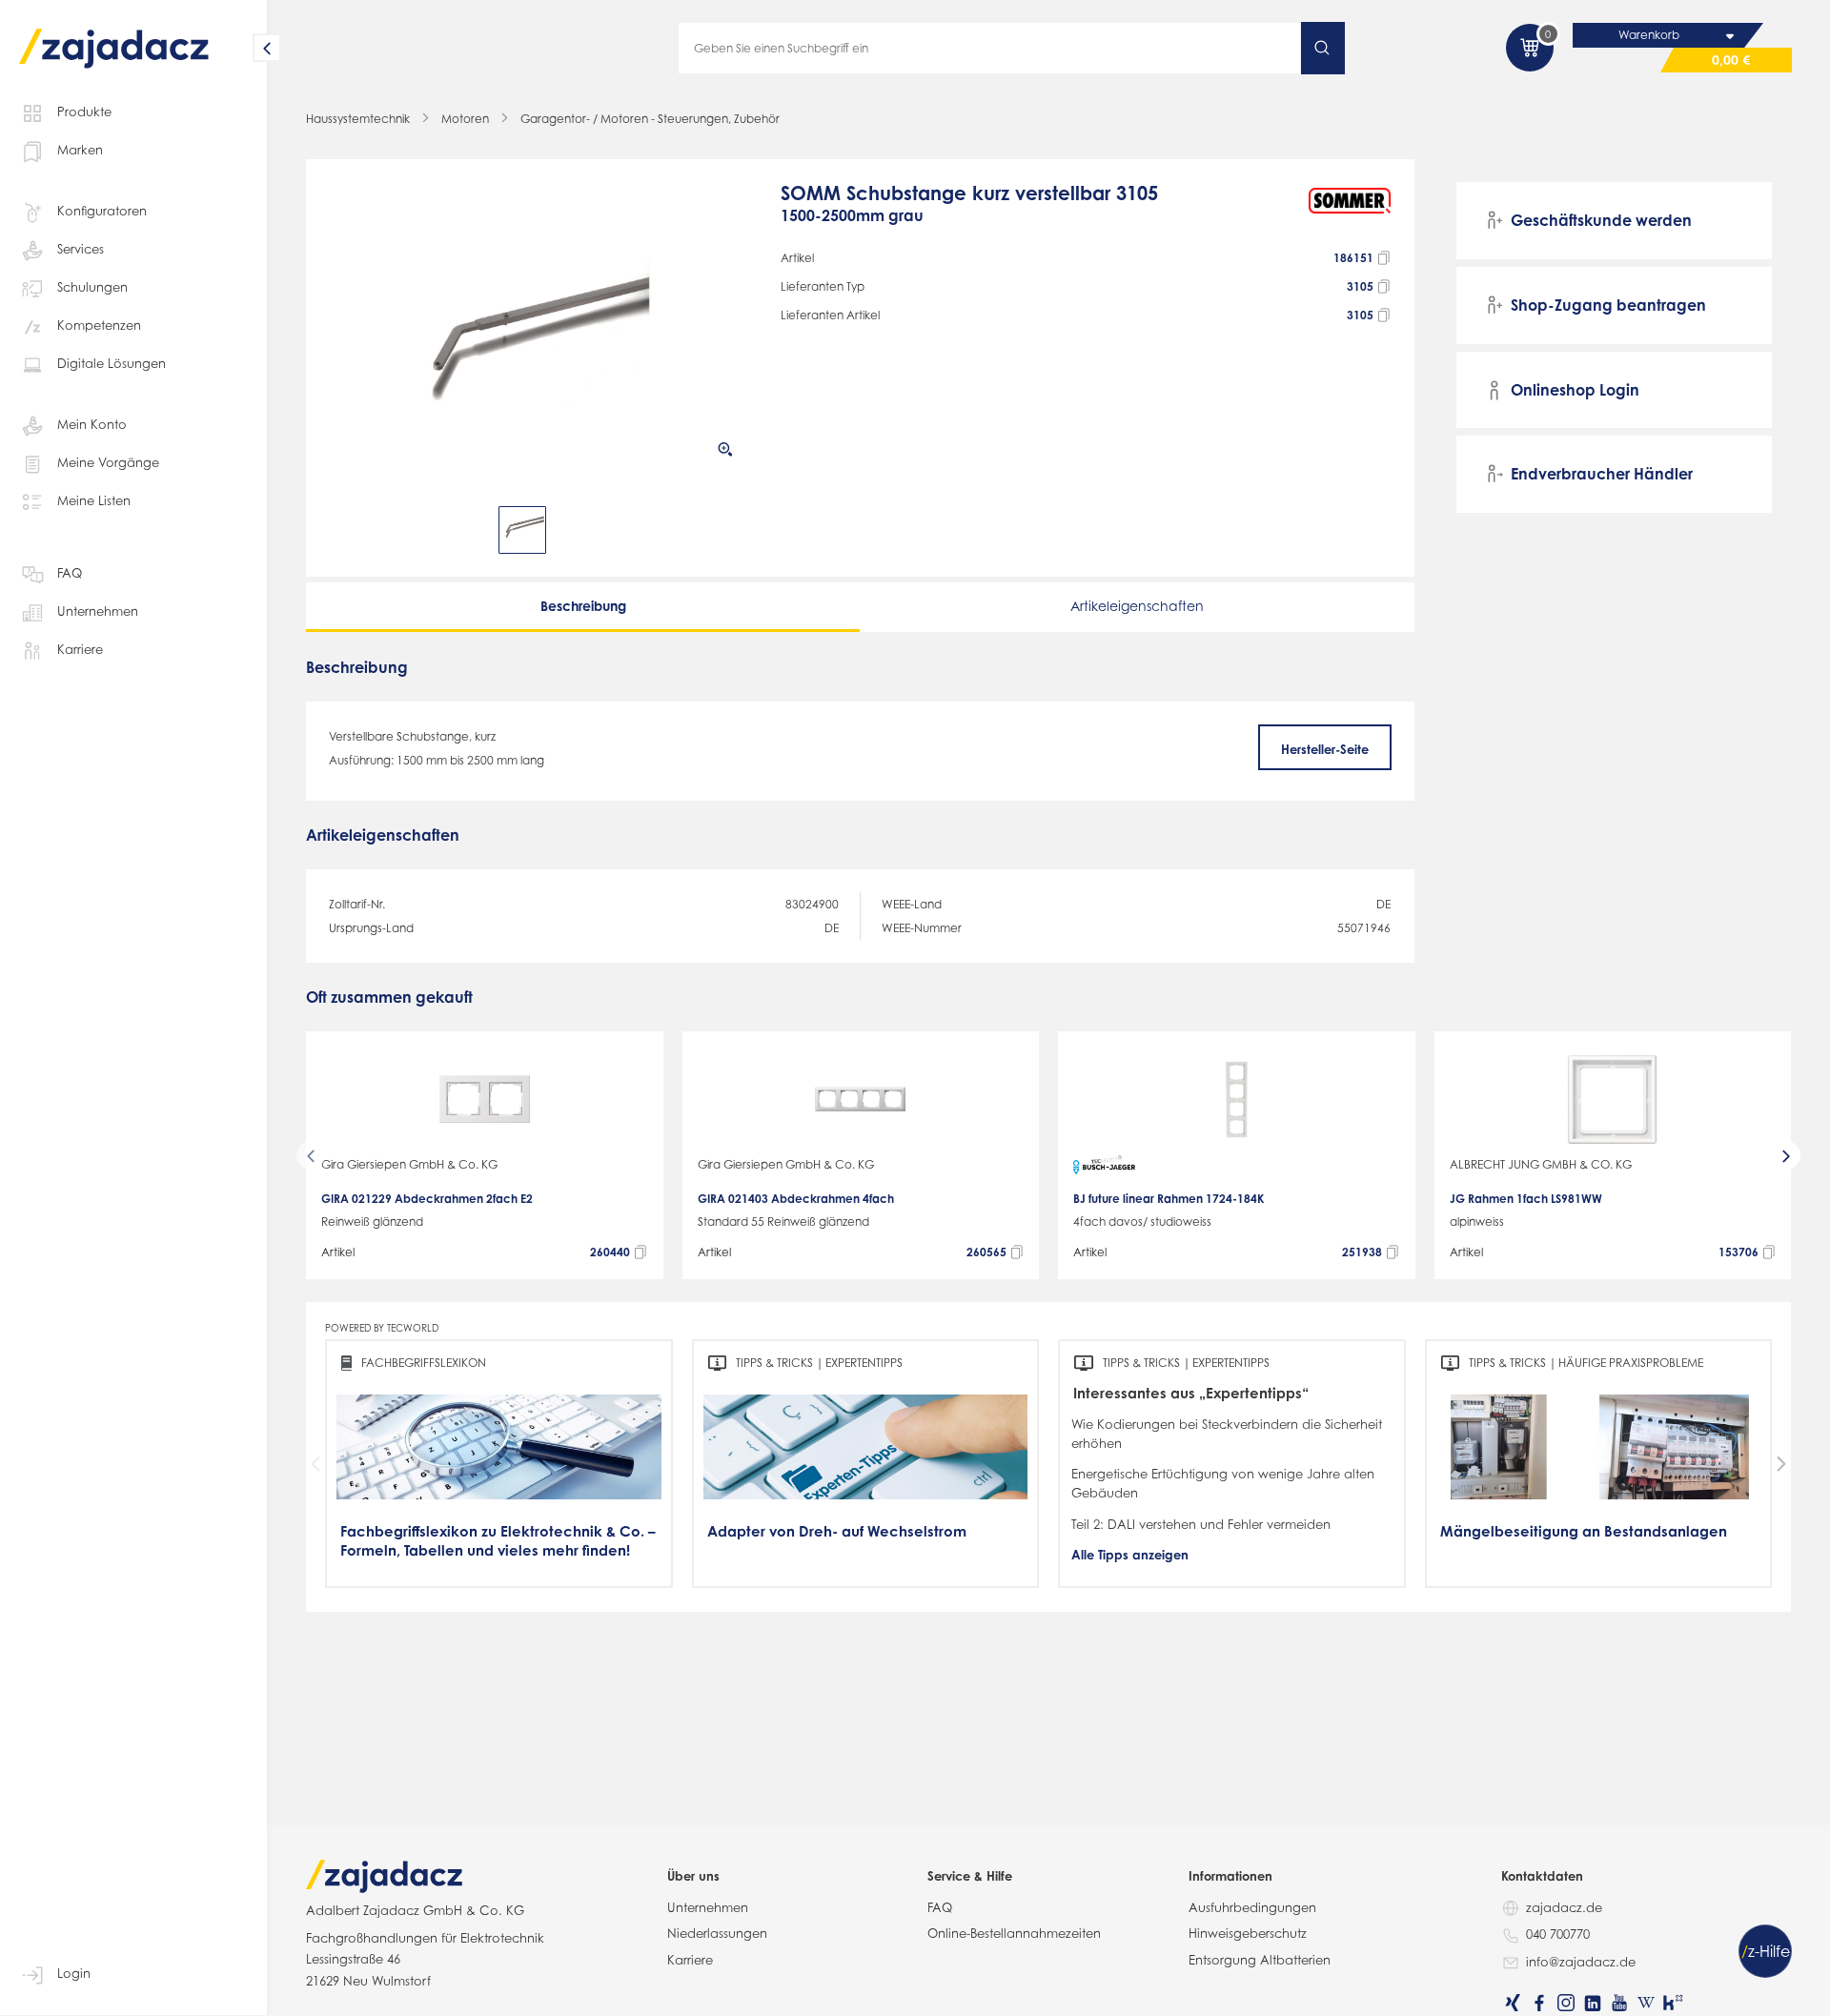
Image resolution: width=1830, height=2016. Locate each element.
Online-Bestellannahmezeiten (1014, 1933)
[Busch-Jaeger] (1104, 1165)
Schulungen (92, 287)
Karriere (80, 649)
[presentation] (342, 530)
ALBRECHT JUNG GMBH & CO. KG (1541, 1164)
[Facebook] (1539, 2003)
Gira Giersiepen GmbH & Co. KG (409, 1164)
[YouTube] (1619, 2003)
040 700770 (1558, 1934)
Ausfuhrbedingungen (1252, 1907)
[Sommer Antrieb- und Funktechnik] (1350, 213)
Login (74, 1973)
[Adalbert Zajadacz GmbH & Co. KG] (114, 35)
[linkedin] (1593, 2003)
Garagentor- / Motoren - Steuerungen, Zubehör (650, 119)
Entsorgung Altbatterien (1260, 1960)
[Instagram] (1566, 2003)
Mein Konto (92, 424)
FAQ (70, 573)
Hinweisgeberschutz (1248, 1933)
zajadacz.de (1564, 1907)
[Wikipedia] (1646, 2003)
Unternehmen (98, 611)
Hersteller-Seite (1325, 749)
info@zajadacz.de (1581, 1962)
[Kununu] (1673, 2003)
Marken (80, 150)
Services (81, 249)
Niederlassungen (717, 1933)
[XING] (1513, 2003)
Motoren (465, 119)
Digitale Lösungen (112, 363)
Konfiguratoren (102, 211)
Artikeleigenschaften (1137, 606)
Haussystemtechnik (358, 119)
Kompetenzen (99, 325)
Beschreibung (583, 606)
